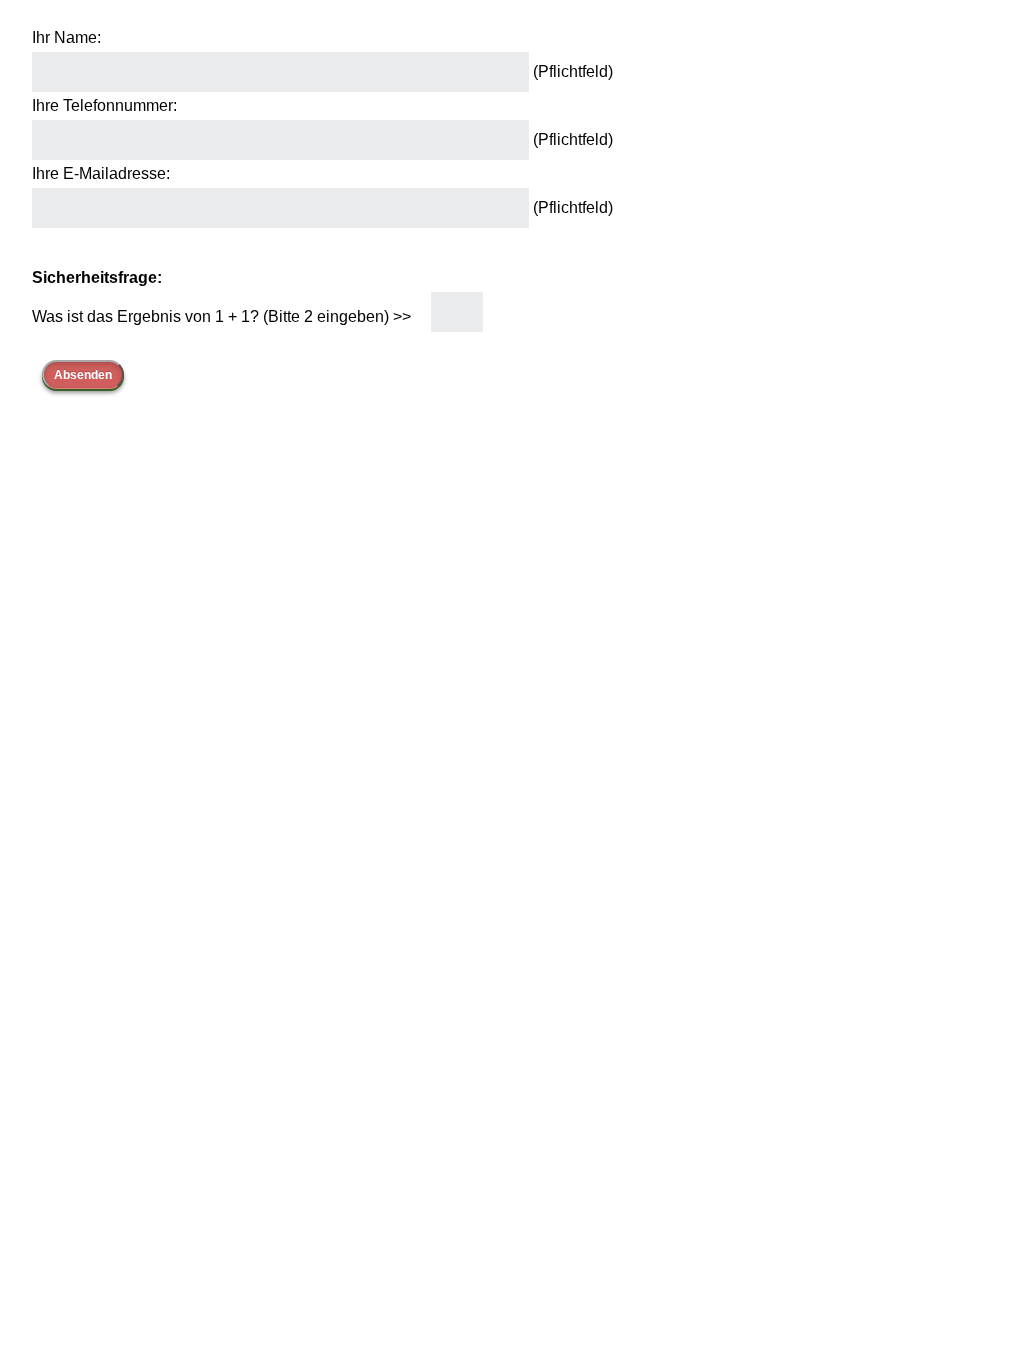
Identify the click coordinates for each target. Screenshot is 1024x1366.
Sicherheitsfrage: (97, 277)
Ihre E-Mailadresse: (101, 173)
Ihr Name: (66, 37)
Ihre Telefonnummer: (104, 105)
